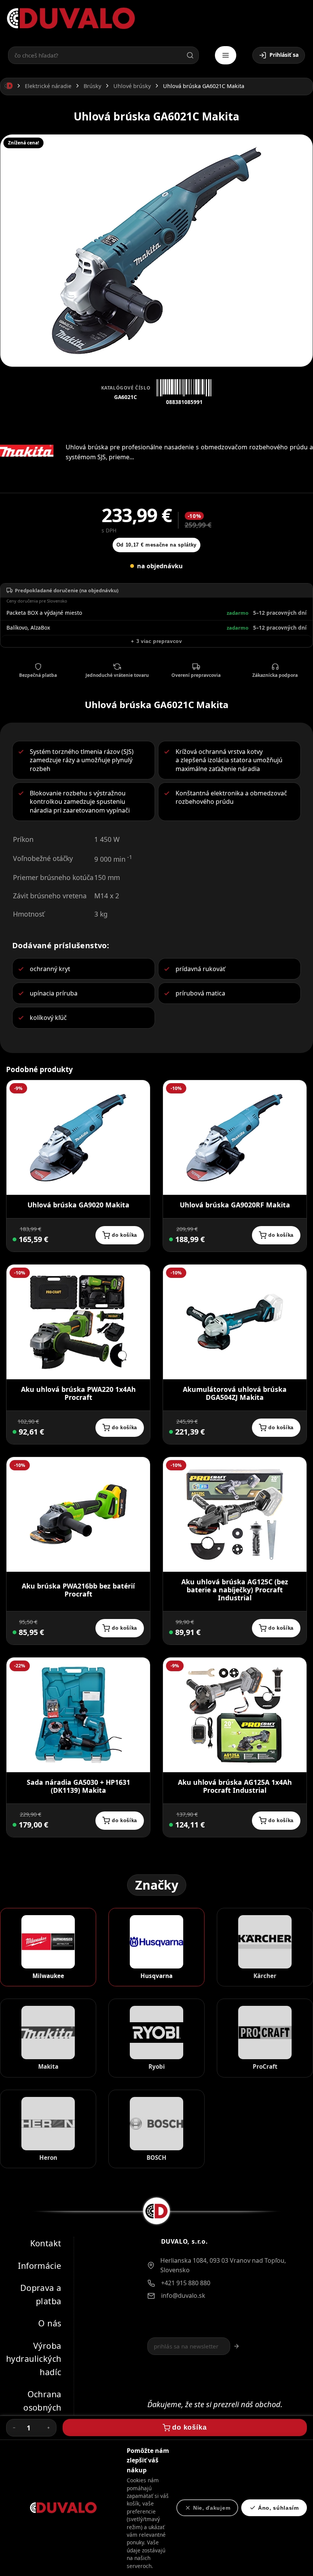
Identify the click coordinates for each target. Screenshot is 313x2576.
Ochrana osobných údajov (42, 2407)
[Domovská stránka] (8, 86)
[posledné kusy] (15, 1432)
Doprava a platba (41, 2294)
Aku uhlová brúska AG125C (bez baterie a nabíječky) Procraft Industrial (235, 1590)
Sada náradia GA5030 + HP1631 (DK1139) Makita (78, 1787)
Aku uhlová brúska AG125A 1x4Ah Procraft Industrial (235, 1787)
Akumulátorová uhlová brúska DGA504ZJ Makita (235, 1393)
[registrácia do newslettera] (236, 2346)
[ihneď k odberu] (15, 1239)
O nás (50, 2323)
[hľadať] (190, 55)
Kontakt (46, 2243)
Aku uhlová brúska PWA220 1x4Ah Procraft (78, 1393)
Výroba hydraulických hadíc (34, 2359)
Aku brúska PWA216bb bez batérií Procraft (78, 1590)
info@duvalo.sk (183, 2295)
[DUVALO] (71, 18)
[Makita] (27, 451)
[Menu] (226, 55)
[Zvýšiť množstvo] (48, 2428)
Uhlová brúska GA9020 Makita (78, 1205)
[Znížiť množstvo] (14, 2428)
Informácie (40, 2265)
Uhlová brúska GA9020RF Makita (235, 1205)
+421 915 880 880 (186, 2283)
